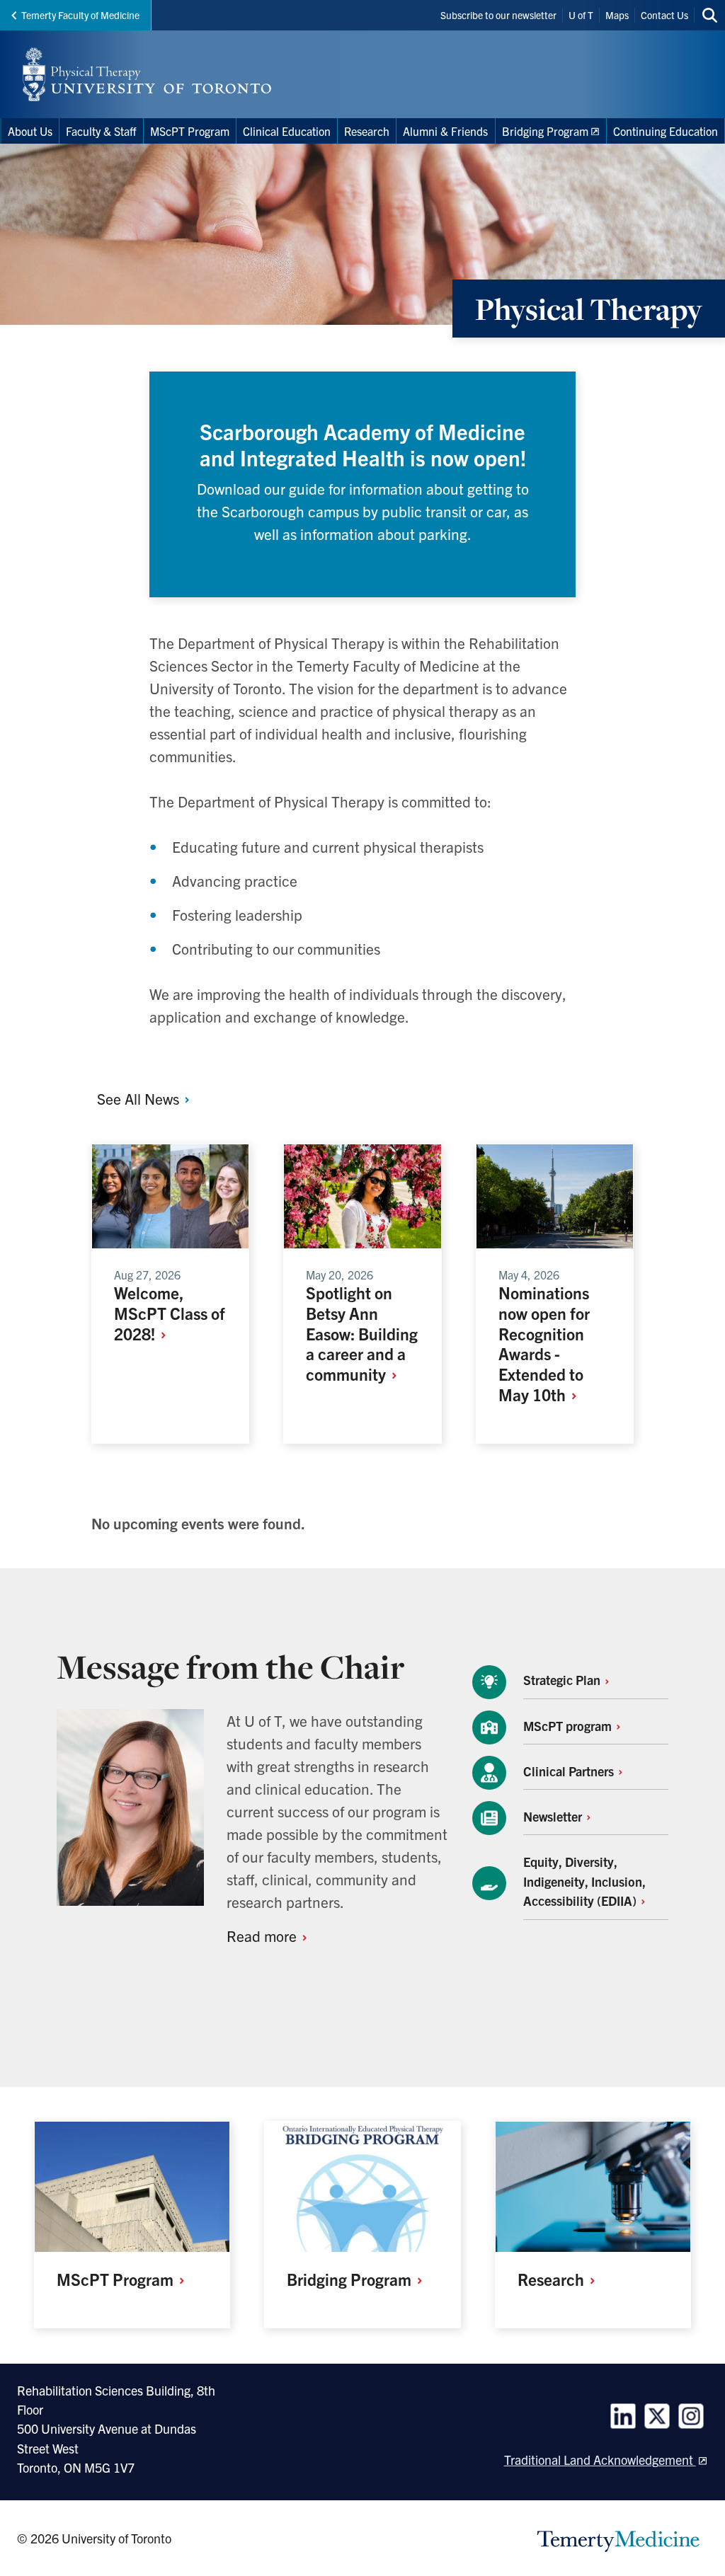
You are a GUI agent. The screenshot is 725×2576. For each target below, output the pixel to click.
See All (140, 1098)
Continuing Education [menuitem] (666, 131)
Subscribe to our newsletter (498, 15)
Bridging (351, 2279)
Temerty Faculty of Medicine (80, 15)
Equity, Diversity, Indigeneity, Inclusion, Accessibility (584, 1881)
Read (263, 1936)
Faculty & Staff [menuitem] (101, 131)
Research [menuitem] (367, 131)
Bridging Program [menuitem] (545, 131)
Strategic (563, 1680)
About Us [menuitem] (30, 131)
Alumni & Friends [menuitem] (445, 131)
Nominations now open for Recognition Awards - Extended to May (544, 1343)
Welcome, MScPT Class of (170, 1313)
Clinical (570, 1771)
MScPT (569, 1726)
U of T (581, 15)
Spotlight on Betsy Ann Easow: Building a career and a (362, 1333)
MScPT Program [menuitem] (190, 131)
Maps (617, 15)
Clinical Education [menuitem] (287, 131)
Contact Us (664, 15)
